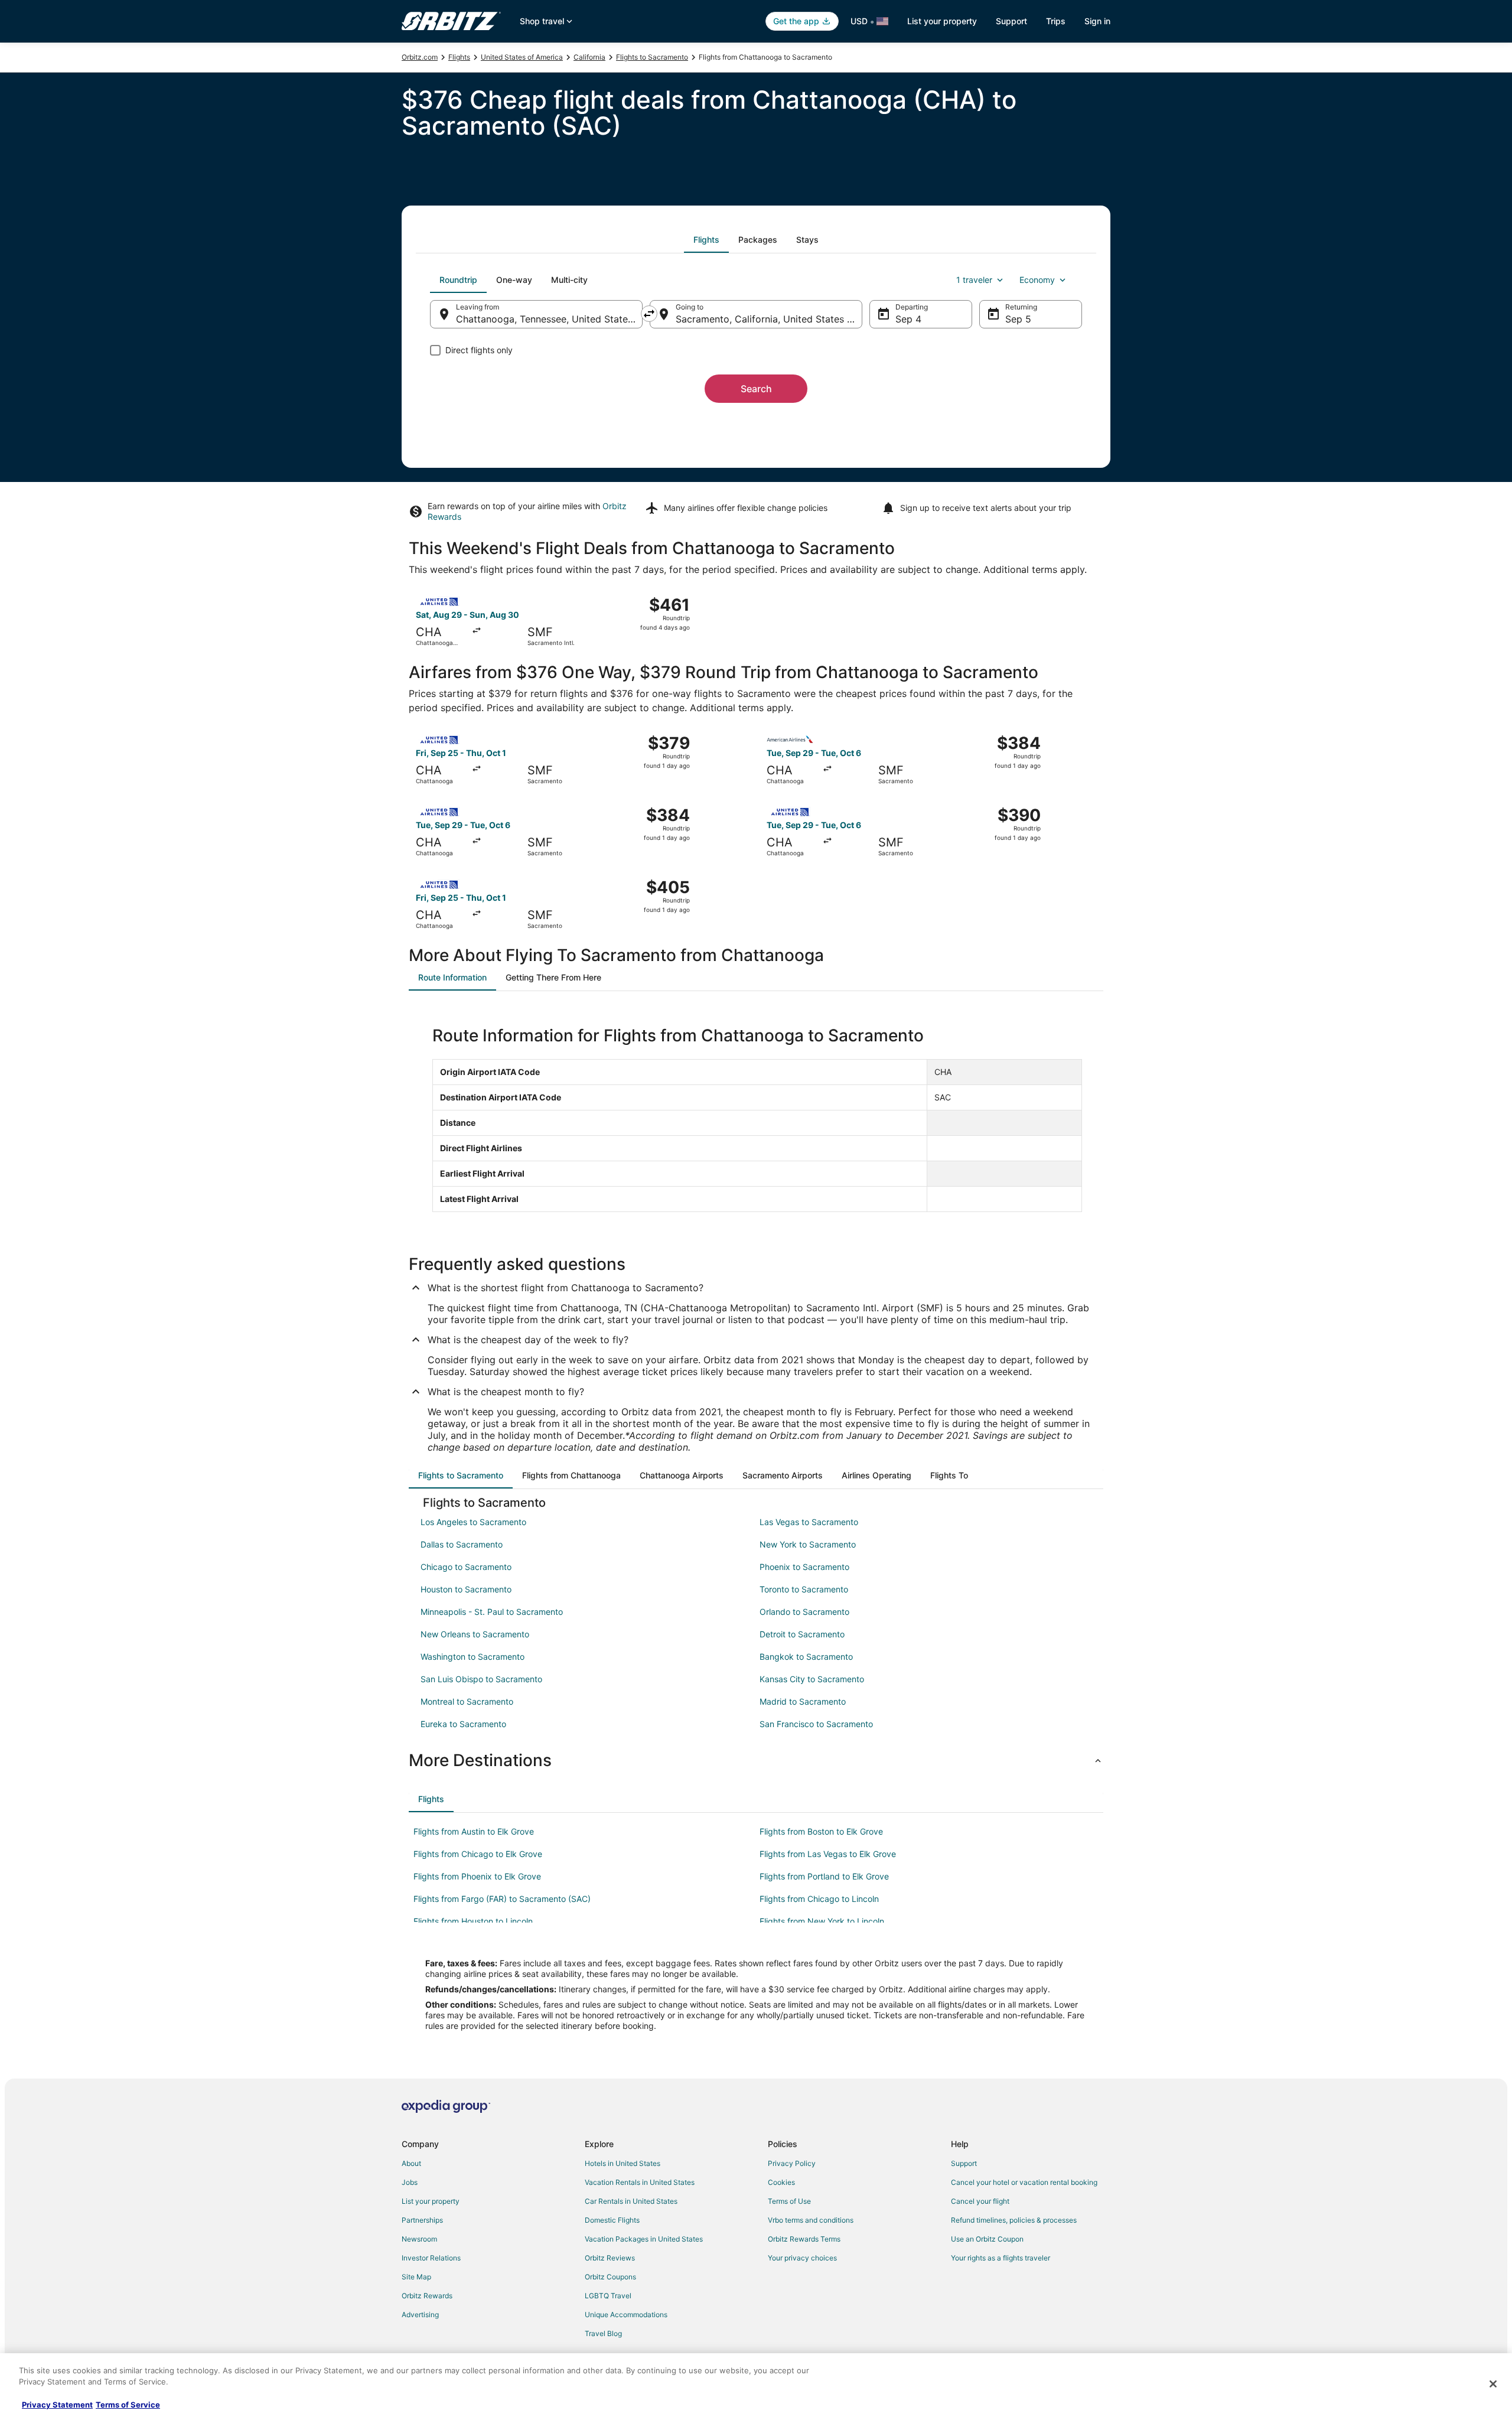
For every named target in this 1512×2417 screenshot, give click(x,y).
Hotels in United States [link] (623, 2163)
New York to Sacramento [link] (808, 1544)
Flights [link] (459, 57)
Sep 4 (908, 319)
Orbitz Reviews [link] (610, 2258)
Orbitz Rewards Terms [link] (804, 2239)
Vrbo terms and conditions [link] (811, 2220)
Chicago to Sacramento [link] (466, 1567)
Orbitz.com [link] (420, 57)
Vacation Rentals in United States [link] (640, 2182)
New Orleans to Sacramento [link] (475, 1634)
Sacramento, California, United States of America (769, 319)
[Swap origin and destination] (649, 314)
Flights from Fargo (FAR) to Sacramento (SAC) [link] (502, 1899)
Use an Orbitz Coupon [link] (987, 2239)
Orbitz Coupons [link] (610, 2277)
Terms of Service (128, 2405)
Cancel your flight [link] (980, 2201)
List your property (942, 21)
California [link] (589, 57)
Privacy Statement (57, 2405)
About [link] (411, 2163)
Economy (1037, 280)
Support (1011, 21)
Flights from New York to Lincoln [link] (822, 1921)
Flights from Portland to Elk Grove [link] (824, 1876)
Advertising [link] (420, 2315)
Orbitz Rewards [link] (427, 2296)
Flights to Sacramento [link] (652, 57)
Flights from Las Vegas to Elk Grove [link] (828, 1854)
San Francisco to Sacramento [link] (816, 1724)
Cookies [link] (781, 2182)
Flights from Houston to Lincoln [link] (473, 1921)
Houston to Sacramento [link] (466, 1589)
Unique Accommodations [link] (626, 2315)
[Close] (1493, 2384)
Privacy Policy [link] (792, 2163)
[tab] (706, 240)
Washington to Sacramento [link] (472, 1657)
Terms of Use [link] (789, 2201)
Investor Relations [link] (431, 2258)
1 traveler (974, 280)
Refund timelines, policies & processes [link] (1014, 2220)
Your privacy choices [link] (802, 2258)
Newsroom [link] (419, 2239)
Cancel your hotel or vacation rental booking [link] (1024, 2182)
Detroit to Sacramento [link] (802, 1634)
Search (756, 389)
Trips (1056, 21)
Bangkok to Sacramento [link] (806, 1657)
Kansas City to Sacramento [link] (812, 1679)
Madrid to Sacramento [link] (803, 1701)
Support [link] (964, 2163)
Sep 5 (1018, 319)
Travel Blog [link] (603, 2333)
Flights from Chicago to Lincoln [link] (819, 1899)
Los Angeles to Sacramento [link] (473, 1522)
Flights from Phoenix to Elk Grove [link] (477, 1876)
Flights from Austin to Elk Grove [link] (474, 1831)
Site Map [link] (416, 2277)
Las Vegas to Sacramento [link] (809, 1522)
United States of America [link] (522, 57)
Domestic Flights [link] (612, 2220)
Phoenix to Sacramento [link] (804, 1567)
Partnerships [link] (422, 2220)
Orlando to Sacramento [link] (804, 1612)
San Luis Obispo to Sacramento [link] (481, 1679)
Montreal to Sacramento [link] (467, 1701)
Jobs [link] (410, 2182)
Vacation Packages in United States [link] (644, 2239)
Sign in (1097, 21)
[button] (756, 1760)
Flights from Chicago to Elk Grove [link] (478, 1854)
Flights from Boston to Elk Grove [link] (821, 1831)
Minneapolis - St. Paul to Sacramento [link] (492, 1612)
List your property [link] (431, 2201)
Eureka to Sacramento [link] (463, 1724)
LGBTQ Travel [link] (608, 2296)
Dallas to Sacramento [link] (462, 1544)
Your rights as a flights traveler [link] (1001, 2258)
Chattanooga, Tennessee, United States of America (549, 319)
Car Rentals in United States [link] (631, 2201)
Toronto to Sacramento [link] (804, 1589)
